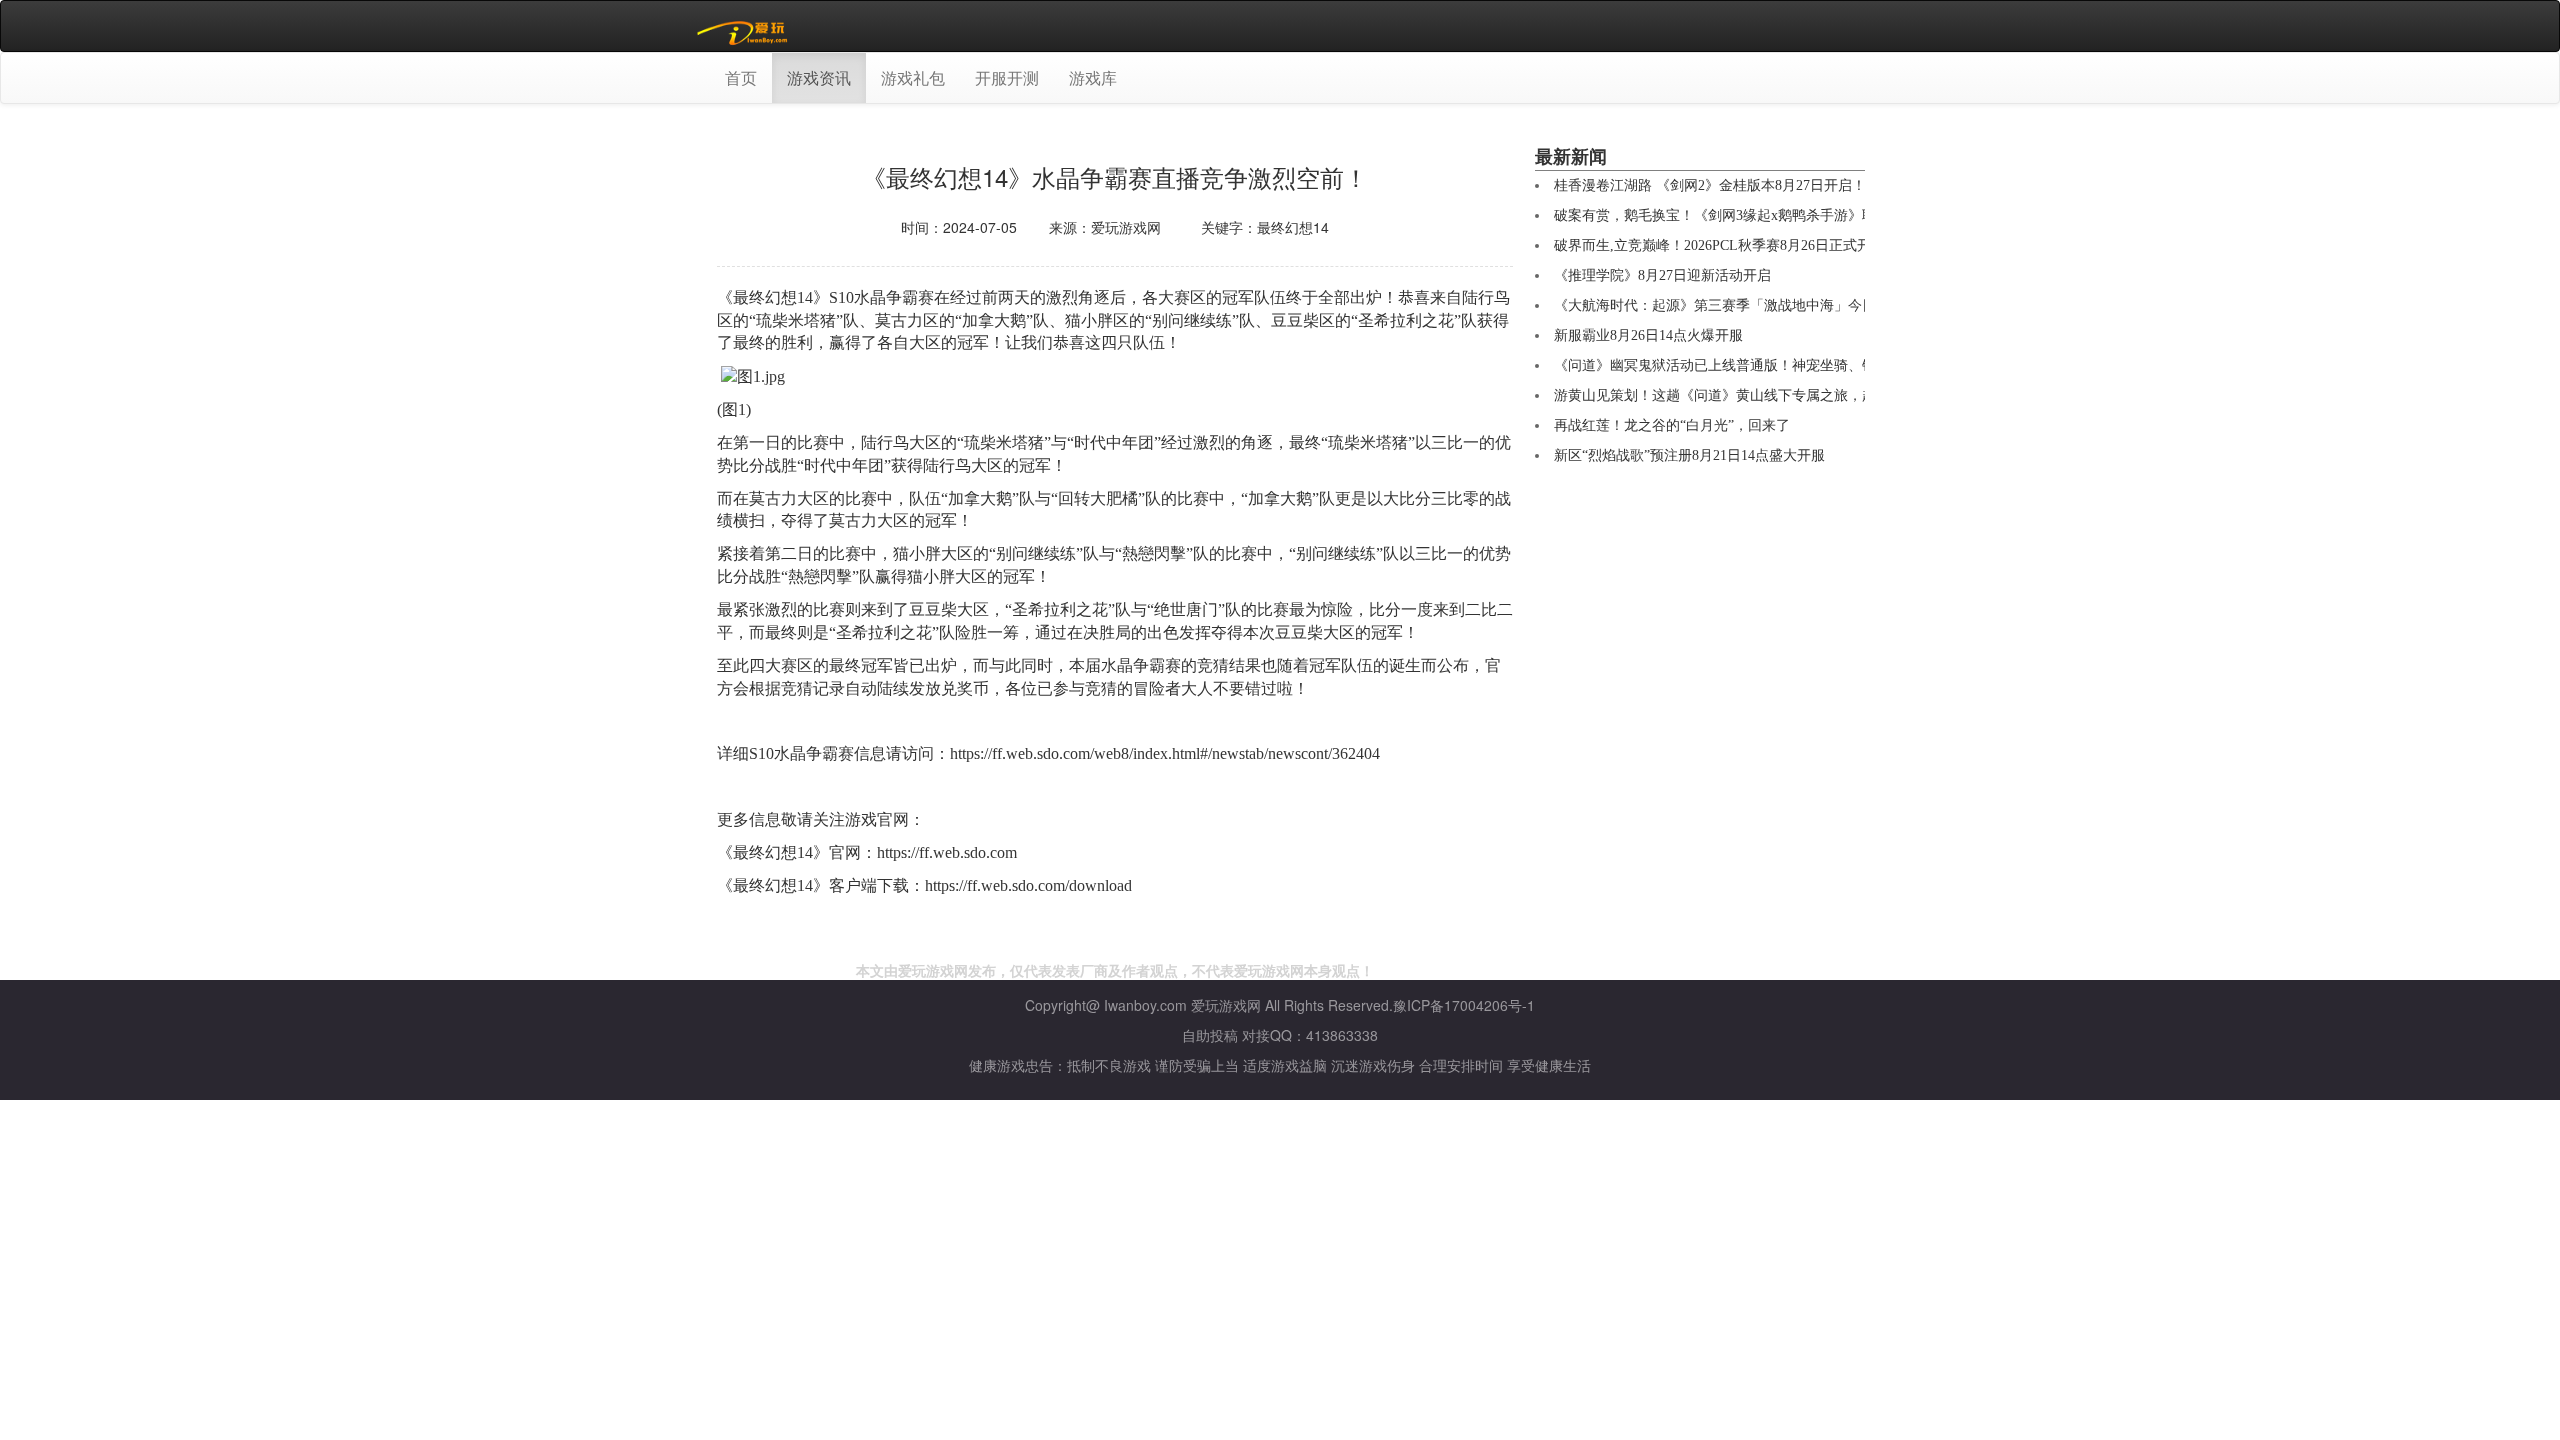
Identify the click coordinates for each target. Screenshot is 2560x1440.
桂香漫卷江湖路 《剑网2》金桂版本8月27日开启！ (1710, 185)
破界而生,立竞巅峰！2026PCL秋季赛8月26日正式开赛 (1719, 245)
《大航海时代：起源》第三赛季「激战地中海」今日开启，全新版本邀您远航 (1792, 305)
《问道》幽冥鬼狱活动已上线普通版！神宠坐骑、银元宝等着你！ (1757, 365)
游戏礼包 (913, 77)
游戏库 (1093, 77)
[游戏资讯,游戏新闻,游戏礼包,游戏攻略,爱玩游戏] (745, 26)
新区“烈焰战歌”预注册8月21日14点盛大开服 (1689, 455)
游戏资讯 (819, 77)
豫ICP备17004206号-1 (1464, 1005)
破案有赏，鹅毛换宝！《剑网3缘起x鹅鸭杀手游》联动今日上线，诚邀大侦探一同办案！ (1827, 215)
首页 (741, 77)
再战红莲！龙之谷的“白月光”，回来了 (1672, 425)
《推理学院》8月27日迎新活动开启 (1662, 275)
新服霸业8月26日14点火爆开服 (1648, 335)
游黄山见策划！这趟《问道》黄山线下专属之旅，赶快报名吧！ (1750, 395)
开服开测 (1007, 77)
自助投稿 (1210, 1035)
